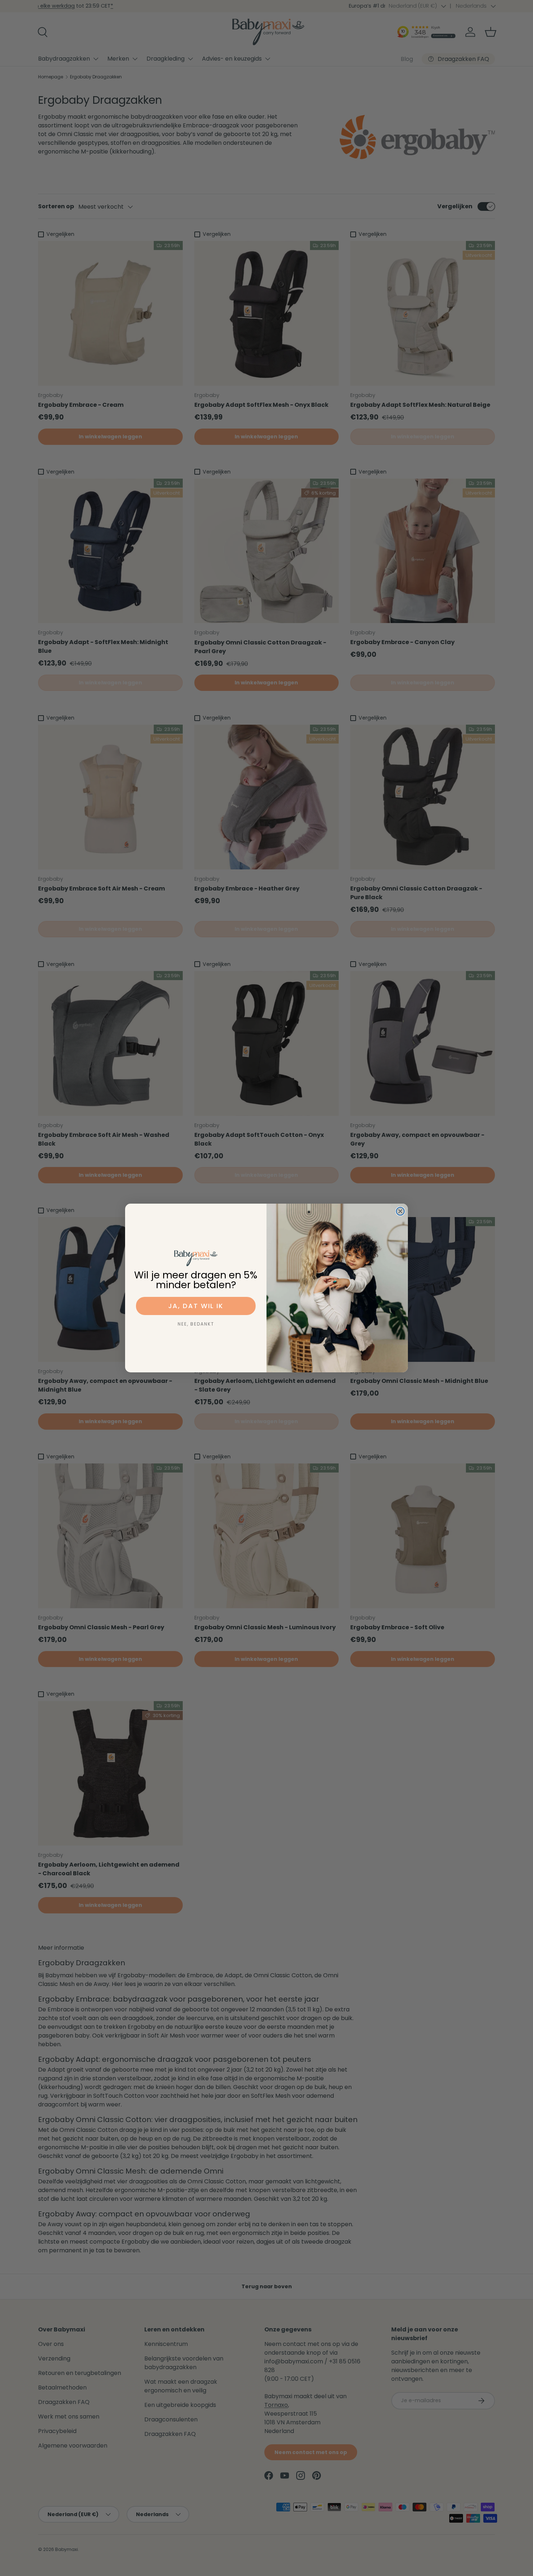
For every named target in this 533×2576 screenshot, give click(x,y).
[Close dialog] (400, 1211)
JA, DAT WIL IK (196, 1306)
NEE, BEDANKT (196, 1324)
